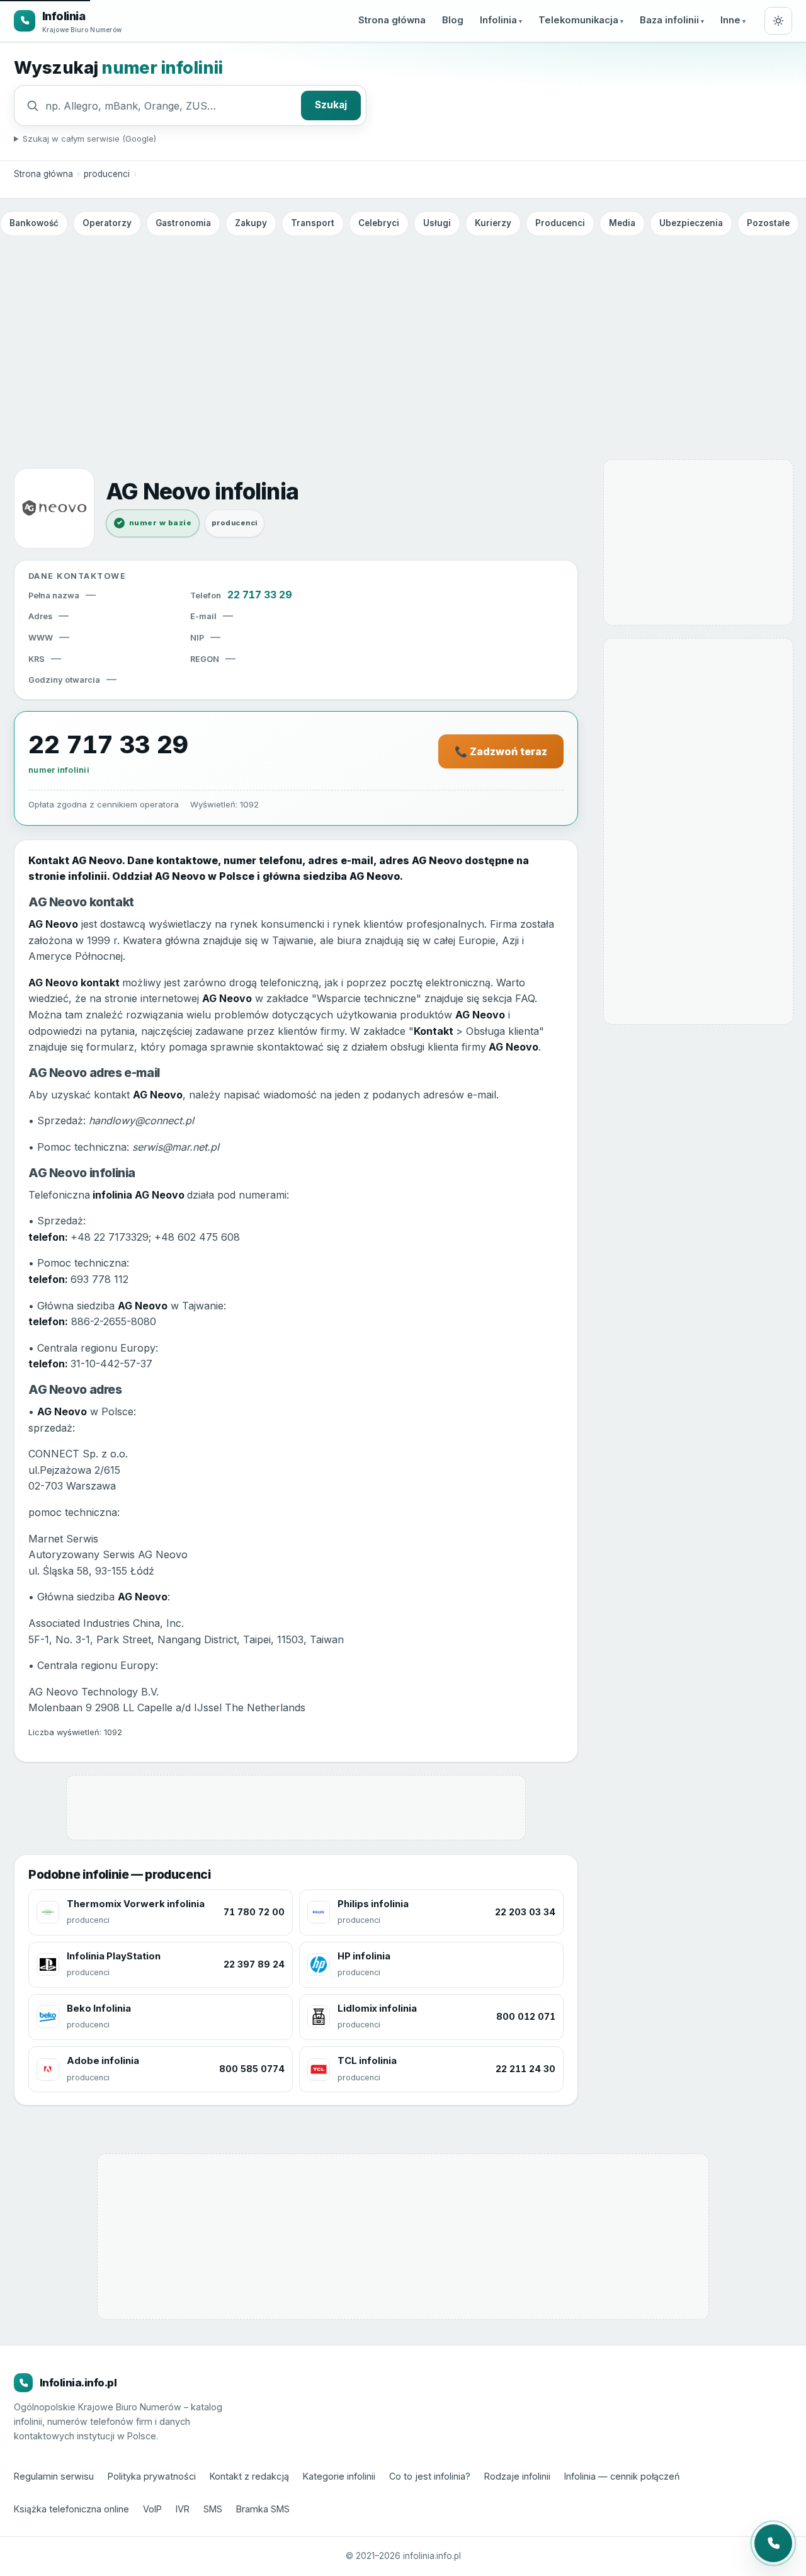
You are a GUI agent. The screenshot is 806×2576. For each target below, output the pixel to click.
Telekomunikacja (578, 20)
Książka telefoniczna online (71, 2509)
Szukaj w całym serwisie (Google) (89, 139)
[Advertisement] (403, 336)
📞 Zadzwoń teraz (501, 751)
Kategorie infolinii (339, 2476)
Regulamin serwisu (54, 2476)
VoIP (152, 2509)
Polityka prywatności (152, 2476)
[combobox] (170, 106)
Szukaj (331, 105)
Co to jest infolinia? (430, 2476)
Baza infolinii (669, 20)
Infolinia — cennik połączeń (622, 2476)
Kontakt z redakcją (249, 2476)
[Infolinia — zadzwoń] (773, 2543)
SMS (213, 2509)
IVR (183, 2509)
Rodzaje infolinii (517, 2476)
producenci (107, 174)
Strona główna (392, 20)
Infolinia (498, 20)
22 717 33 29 (260, 595)
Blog (453, 20)
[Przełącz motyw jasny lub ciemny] (778, 21)
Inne (730, 20)
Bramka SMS (263, 2509)
